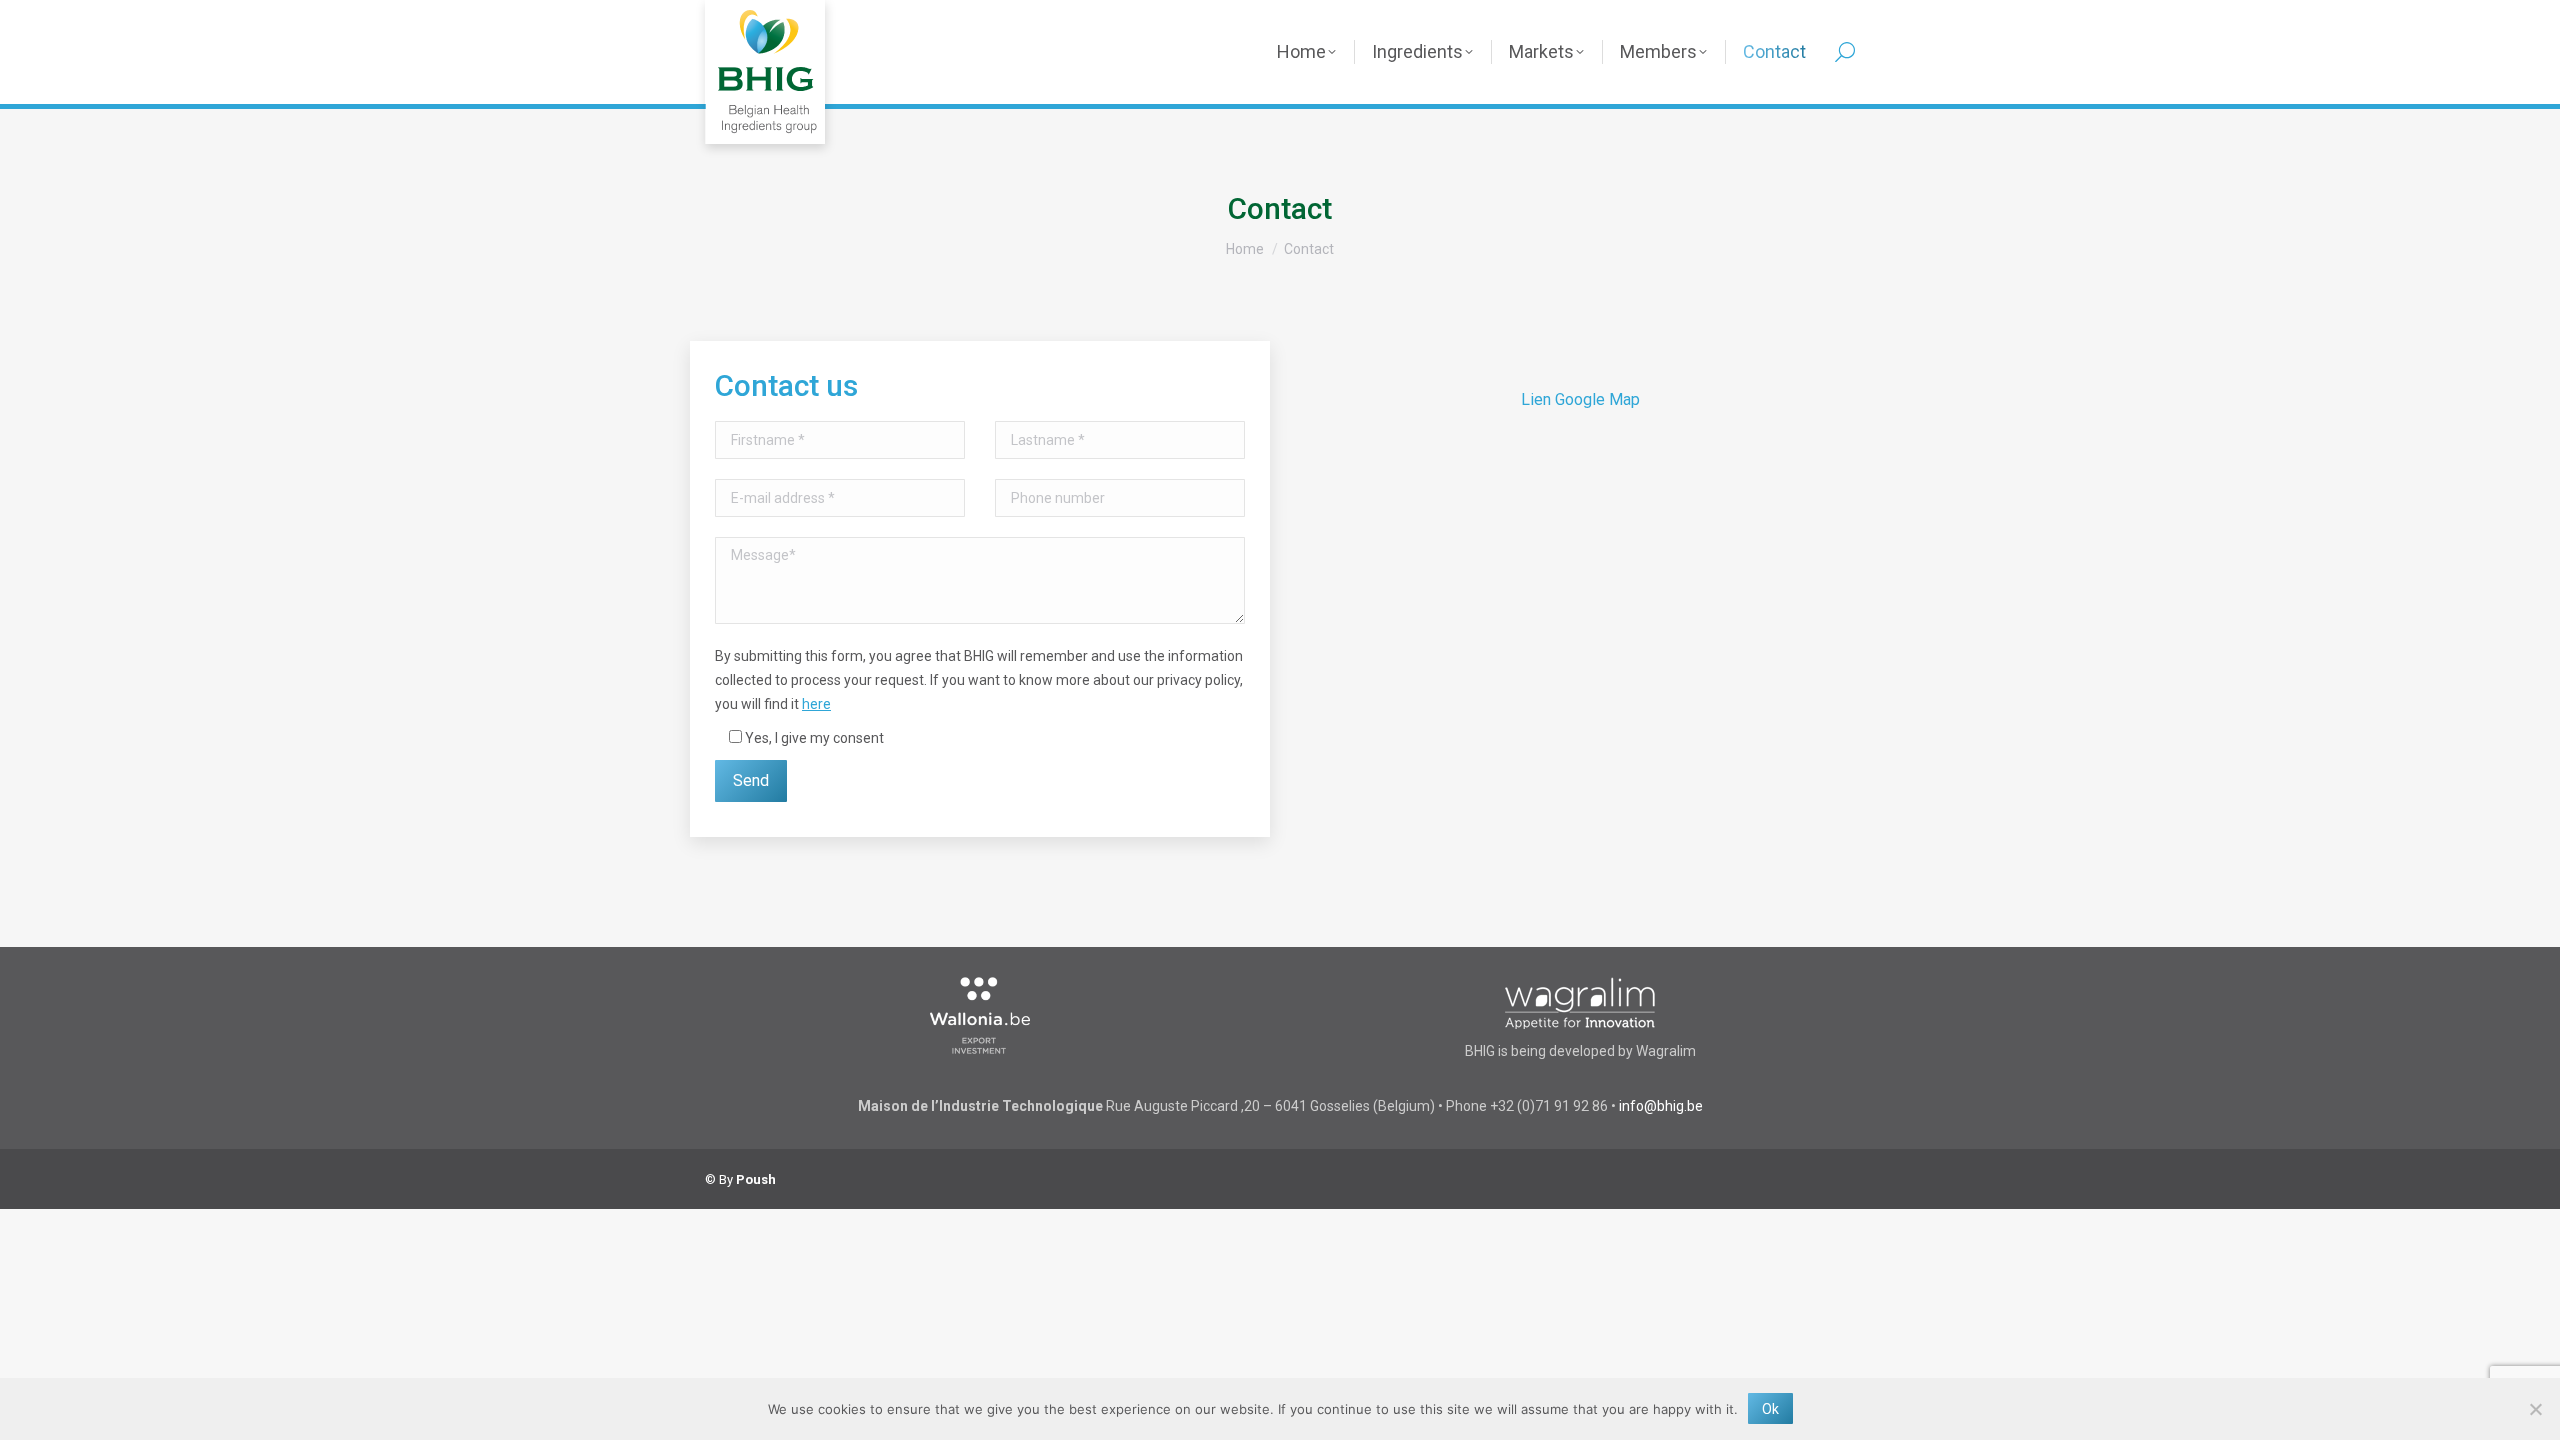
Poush (756, 1179)
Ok (1770, 1409)
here (816, 704)
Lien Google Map (1580, 399)
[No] (2535, 1409)
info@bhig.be (1661, 1106)
